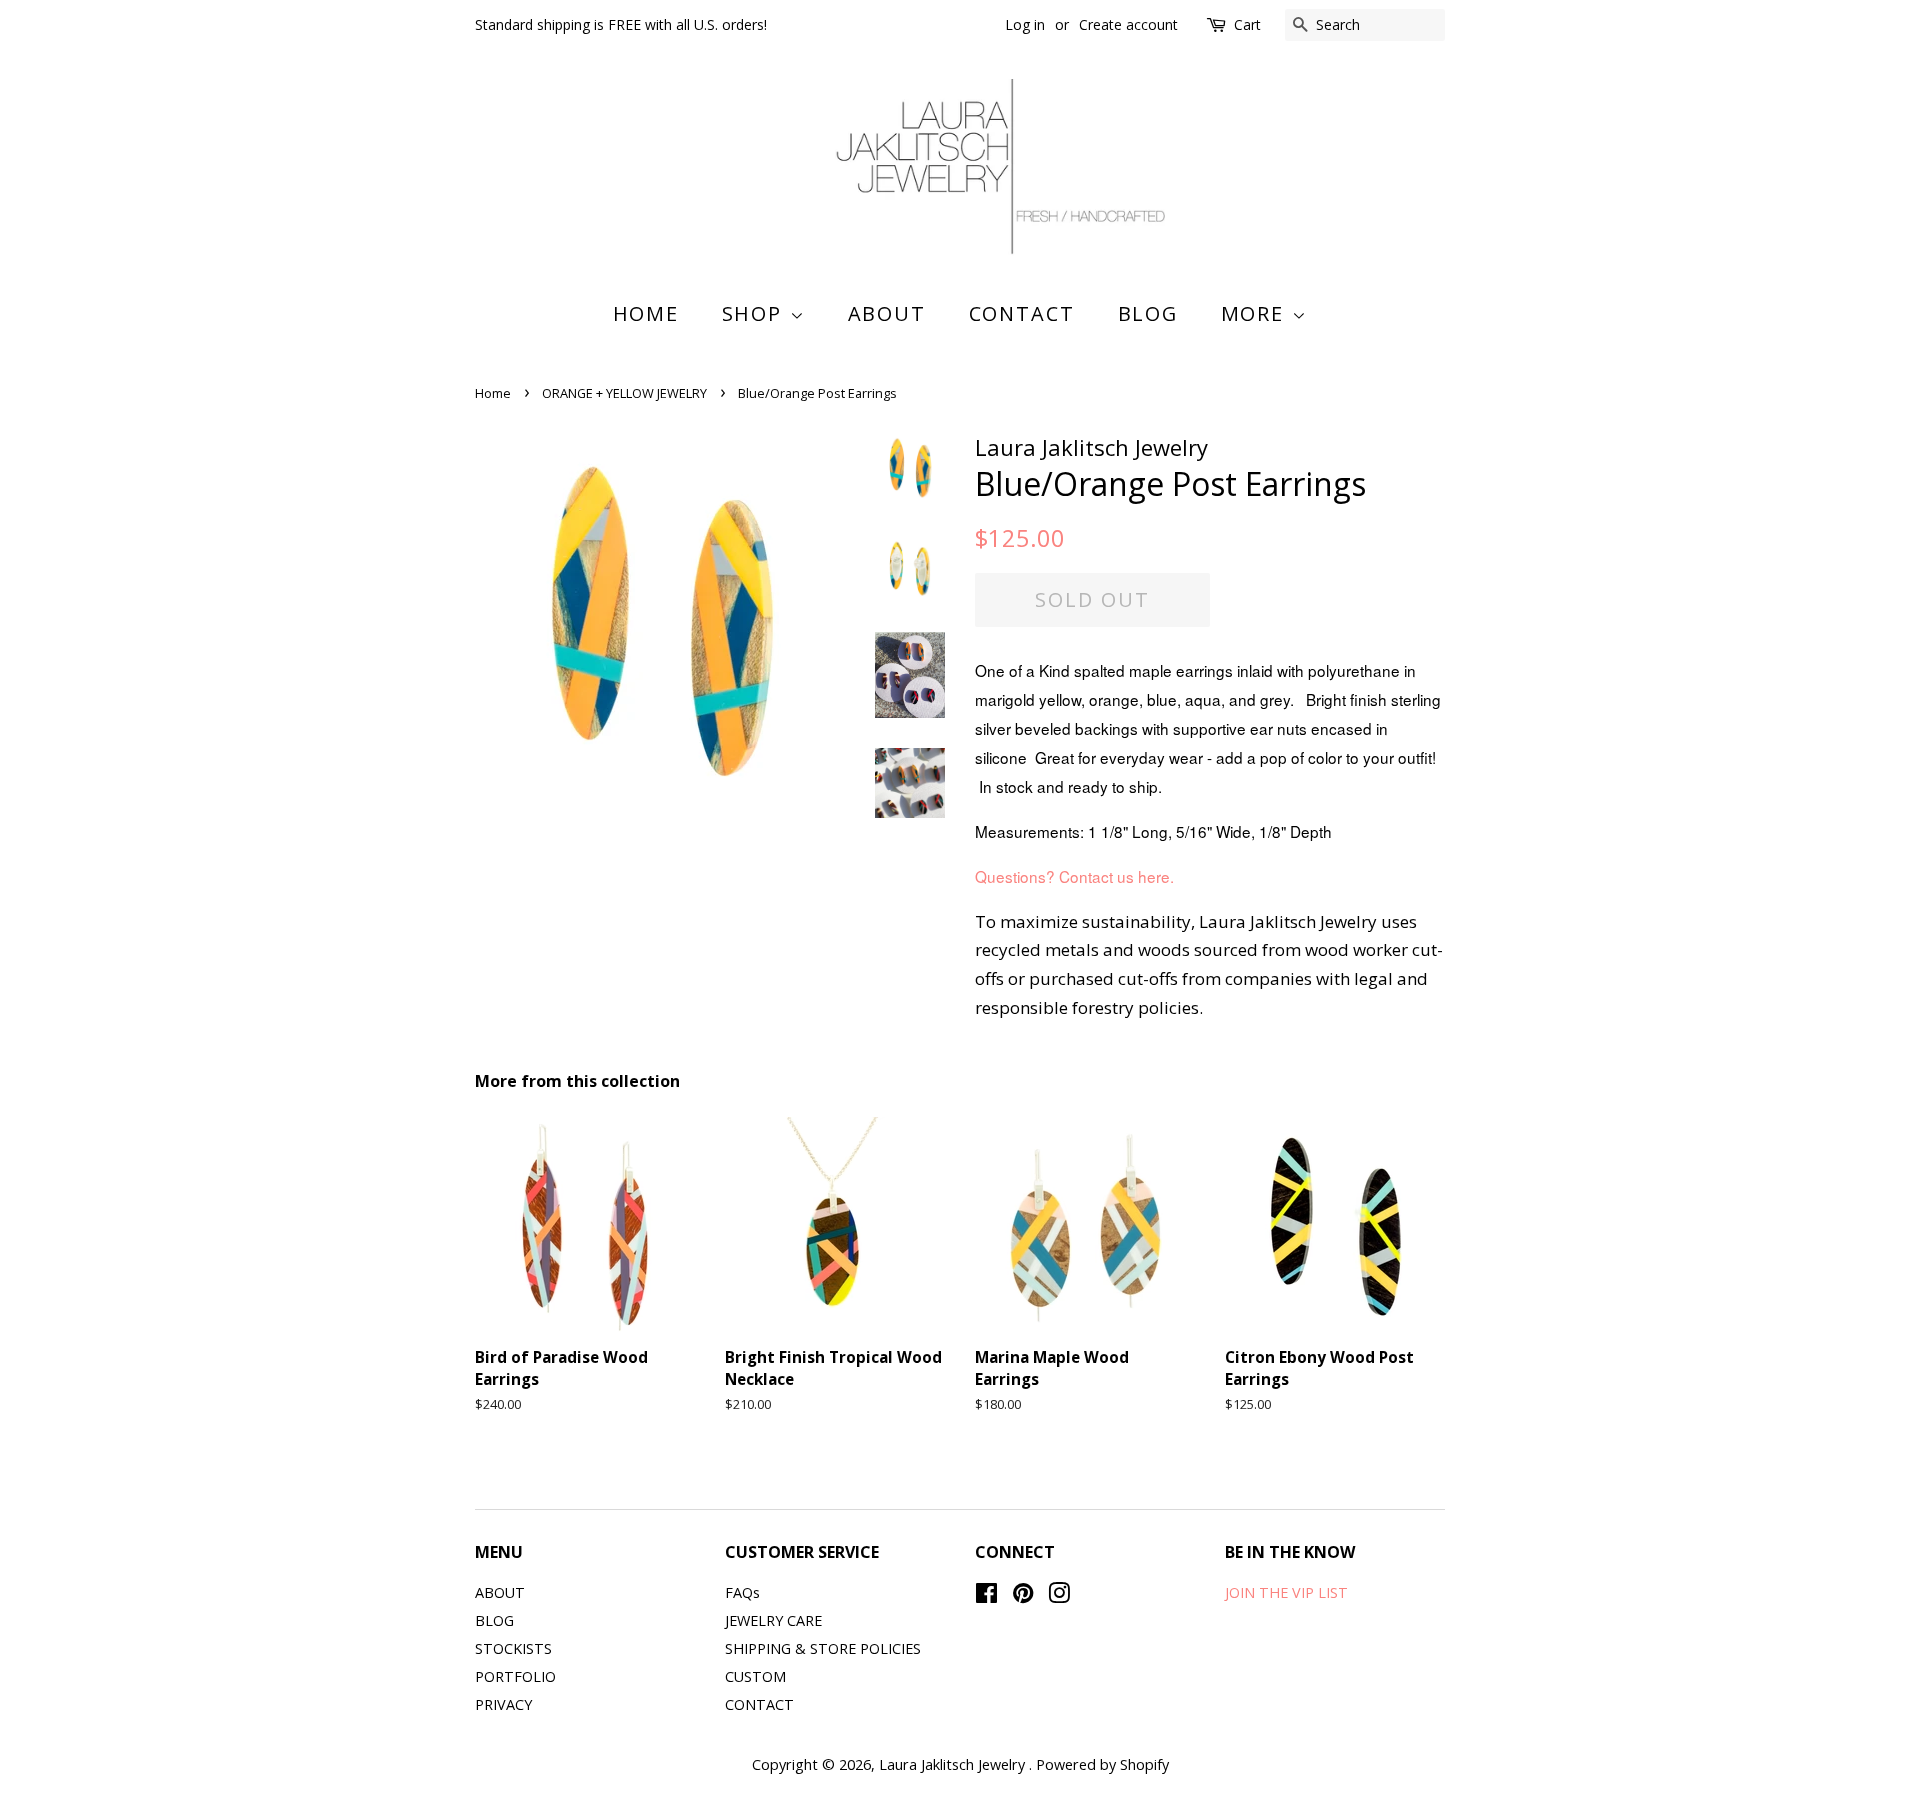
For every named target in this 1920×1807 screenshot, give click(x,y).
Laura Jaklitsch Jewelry (954, 1764)
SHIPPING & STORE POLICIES (823, 1648)
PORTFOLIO (515, 1676)
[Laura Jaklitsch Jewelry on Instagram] (1059, 1596)
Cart (1247, 24)
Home (646, 313)
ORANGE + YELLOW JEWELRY (624, 393)
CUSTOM (755, 1676)
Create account (1128, 24)
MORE (1256, 313)
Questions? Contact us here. (1076, 876)
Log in (1025, 24)
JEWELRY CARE (773, 1620)
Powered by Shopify (1102, 1764)
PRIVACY (503, 1704)
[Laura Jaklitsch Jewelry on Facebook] (986, 1596)
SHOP (756, 313)
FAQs (742, 1592)
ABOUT (887, 313)
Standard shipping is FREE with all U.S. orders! (621, 24)
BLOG (1148, 313)
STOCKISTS (513, 1648)
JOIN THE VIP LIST (1286, 1592)
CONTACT (1022, 313)
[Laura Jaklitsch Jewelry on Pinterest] (1023, 1596)
